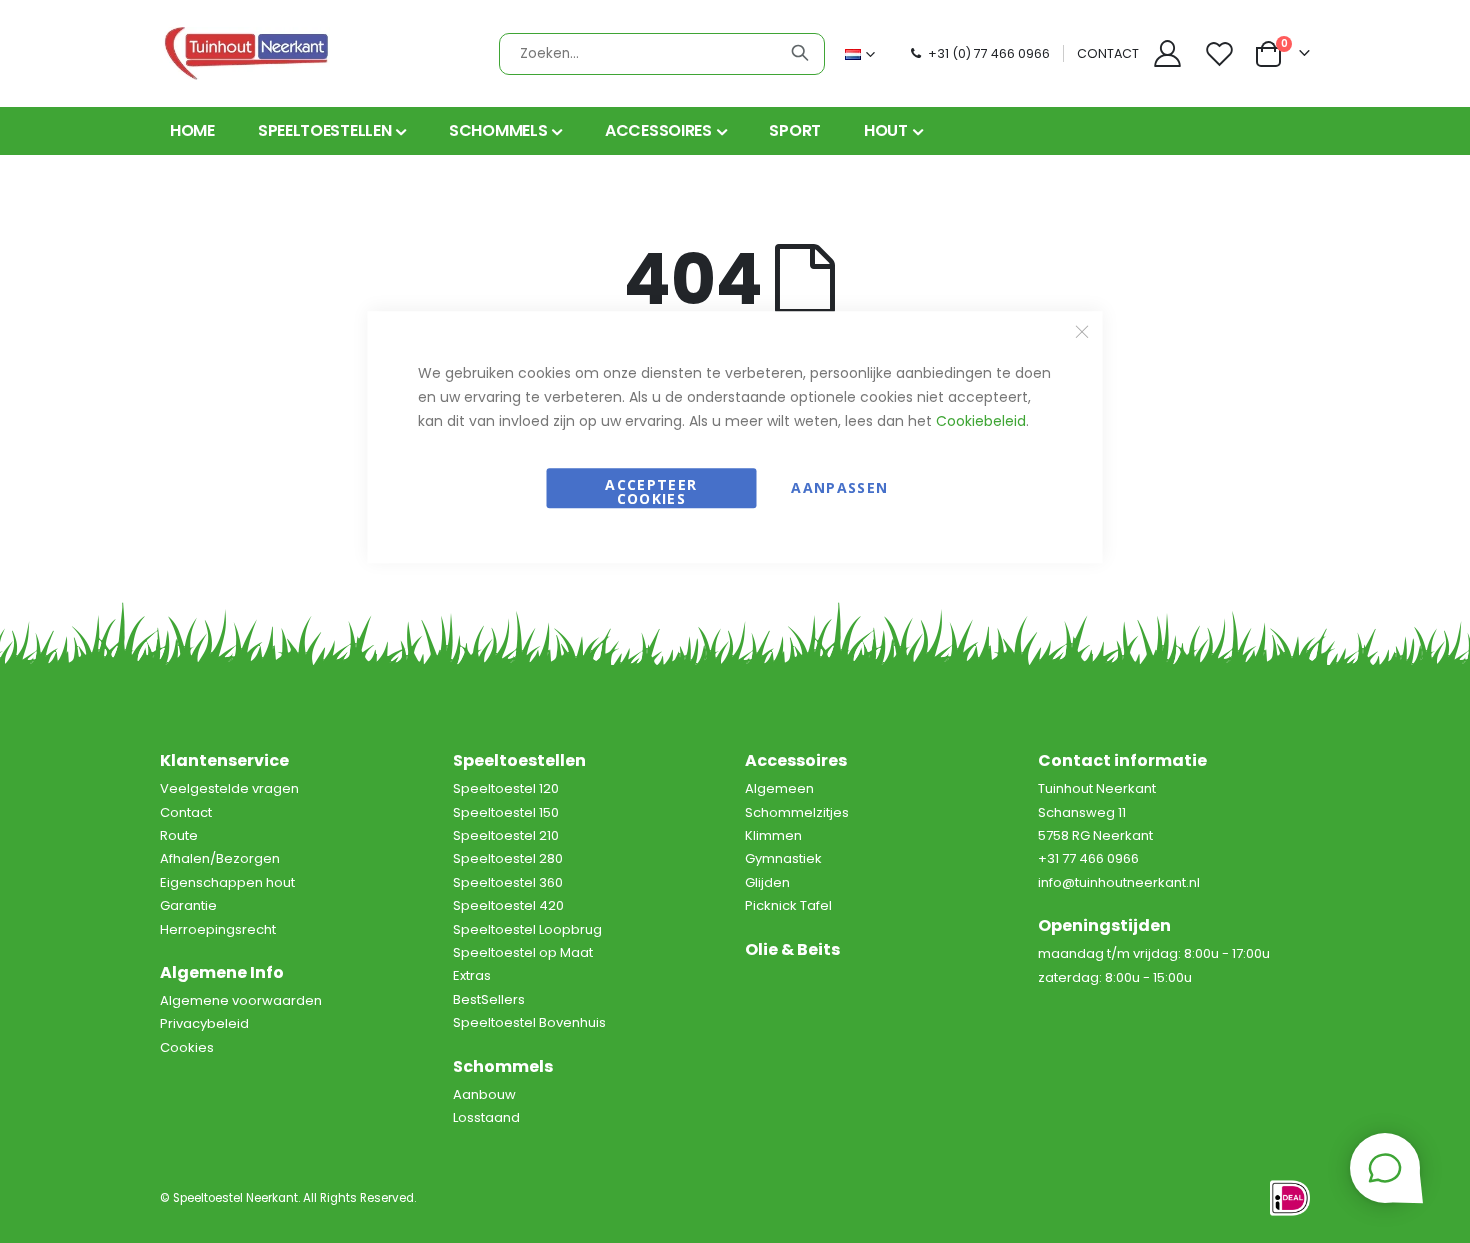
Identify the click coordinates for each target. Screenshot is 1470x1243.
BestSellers (489, 999)
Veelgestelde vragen (229, 788)
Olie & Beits (792, 949)
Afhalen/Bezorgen (220, 858)
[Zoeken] (800, 53)
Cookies (187, 1047)
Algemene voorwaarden (241, 1000)
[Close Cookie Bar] (1082, 331)
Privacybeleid (204, 1023)
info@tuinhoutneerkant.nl (1119, 882)
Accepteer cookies (651, 491)
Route (179, 835)
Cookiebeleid (981, 421)
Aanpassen (839, 487)
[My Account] (1167, 53)
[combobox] (662, 54)
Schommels (503, 1066)
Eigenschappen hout (227, 882)
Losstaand (486, 1117)
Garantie (188, 905)
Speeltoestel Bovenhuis (529, 1022)
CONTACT (1108, 53)
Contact (186, 812)
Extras (472, 975)
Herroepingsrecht (218, 929)
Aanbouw (484, 1094)
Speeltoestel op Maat (523, 952)
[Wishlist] (1222, 53)
